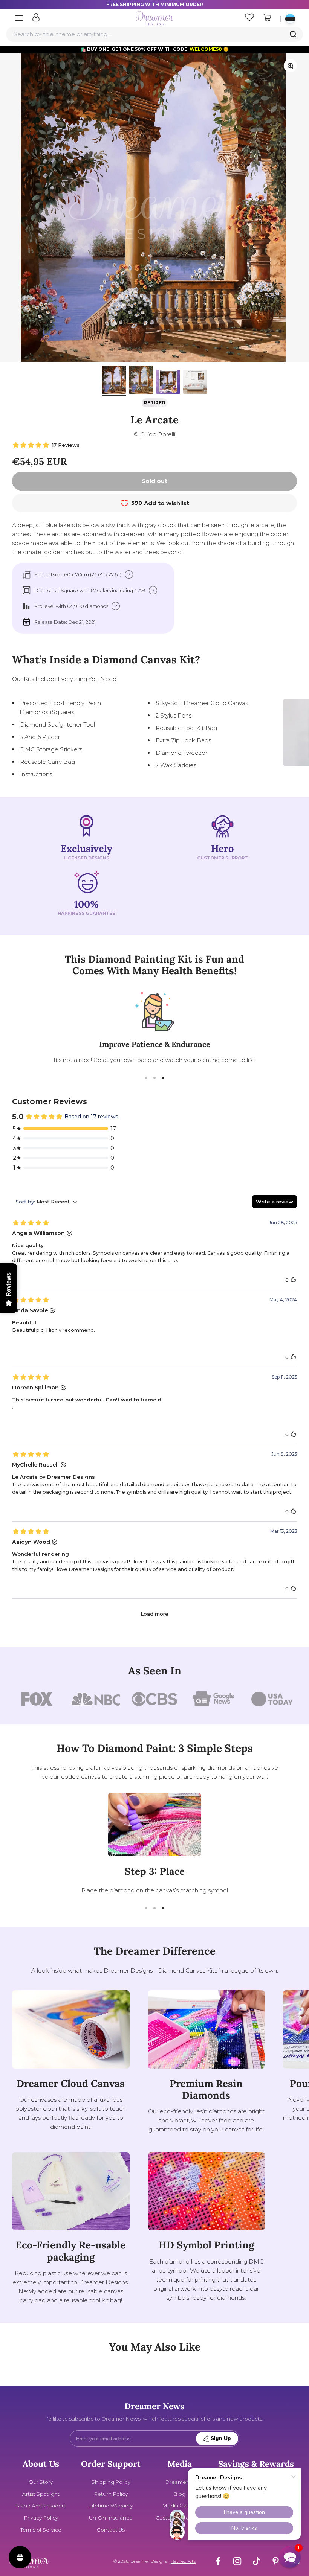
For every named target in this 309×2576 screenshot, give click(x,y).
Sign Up (221, 2438)
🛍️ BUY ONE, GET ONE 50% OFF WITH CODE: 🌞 (154, 49)
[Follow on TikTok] (256, 2561)
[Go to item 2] (141, 381)
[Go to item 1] (114, 381)
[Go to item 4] (195, 383)
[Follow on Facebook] (218, 2561)
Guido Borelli (158, 434)
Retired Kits (183, 2561)
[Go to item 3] (168, 383)
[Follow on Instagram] (237, 2561)
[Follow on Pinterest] (276, 2561)
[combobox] (154, 34)
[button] (290, 2557)
